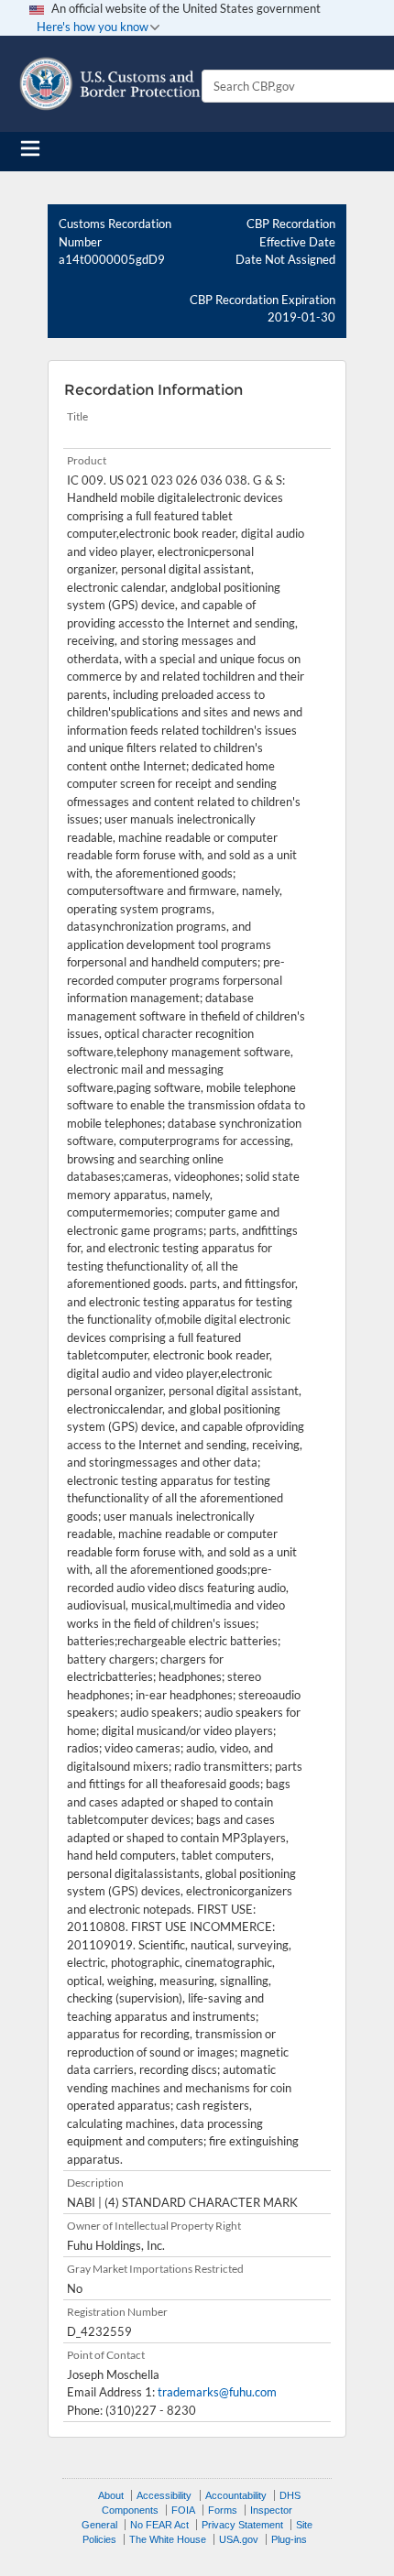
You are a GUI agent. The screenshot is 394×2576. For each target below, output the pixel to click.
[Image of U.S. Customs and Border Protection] (110, 84)
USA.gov (239, 2539)
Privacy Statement (242, 2525)
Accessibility (164, 2495)
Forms (223, 2510)
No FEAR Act (159, 2525)
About (111, 2495)
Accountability (236, 2495)
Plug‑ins (289, 2539)
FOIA (183, 2510)
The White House (168, 2539)
